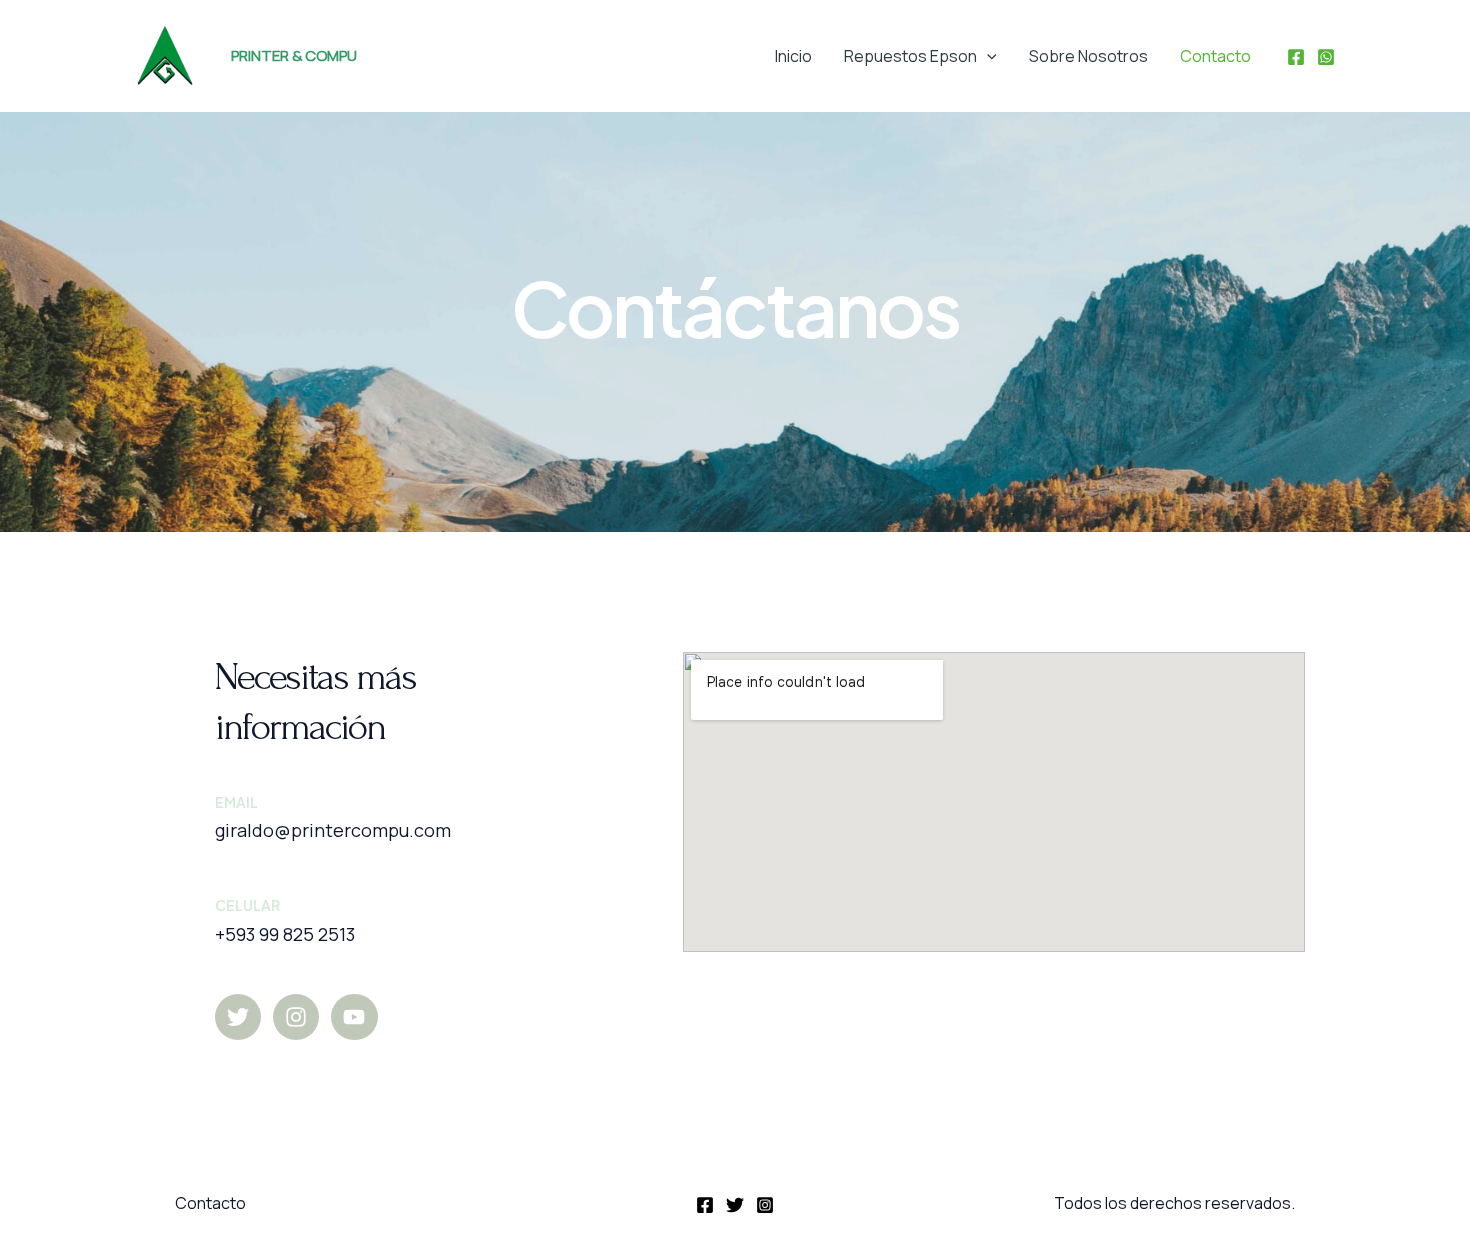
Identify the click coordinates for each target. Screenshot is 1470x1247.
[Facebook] (1296, 57)
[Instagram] (765, 1205)
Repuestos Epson (910, 56)
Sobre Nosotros (1088, 56)
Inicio (793, 56)
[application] (987, 56)
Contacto (1215, 56)
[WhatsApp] (1326, 57)
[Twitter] (735, 1205)
